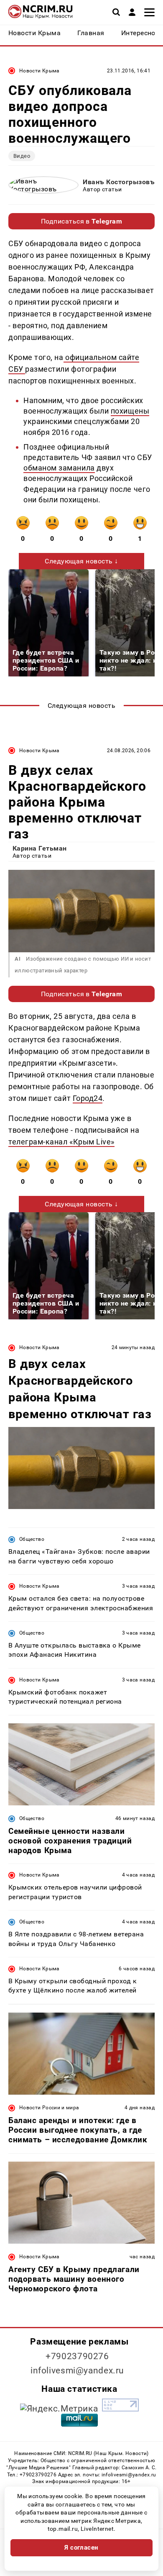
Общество (32, 1539)
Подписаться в (82, 221)
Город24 (88, 1098)
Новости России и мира (49, 2108)
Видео (22, 156)
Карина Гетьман (40, 848)
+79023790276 (77, 2356)
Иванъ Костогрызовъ (119, 182)
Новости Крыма (39, 71)
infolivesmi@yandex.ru (77, 2370)
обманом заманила (59, 468)
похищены (130, 411)
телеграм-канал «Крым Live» (61, 1142)
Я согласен (81, 2548)
